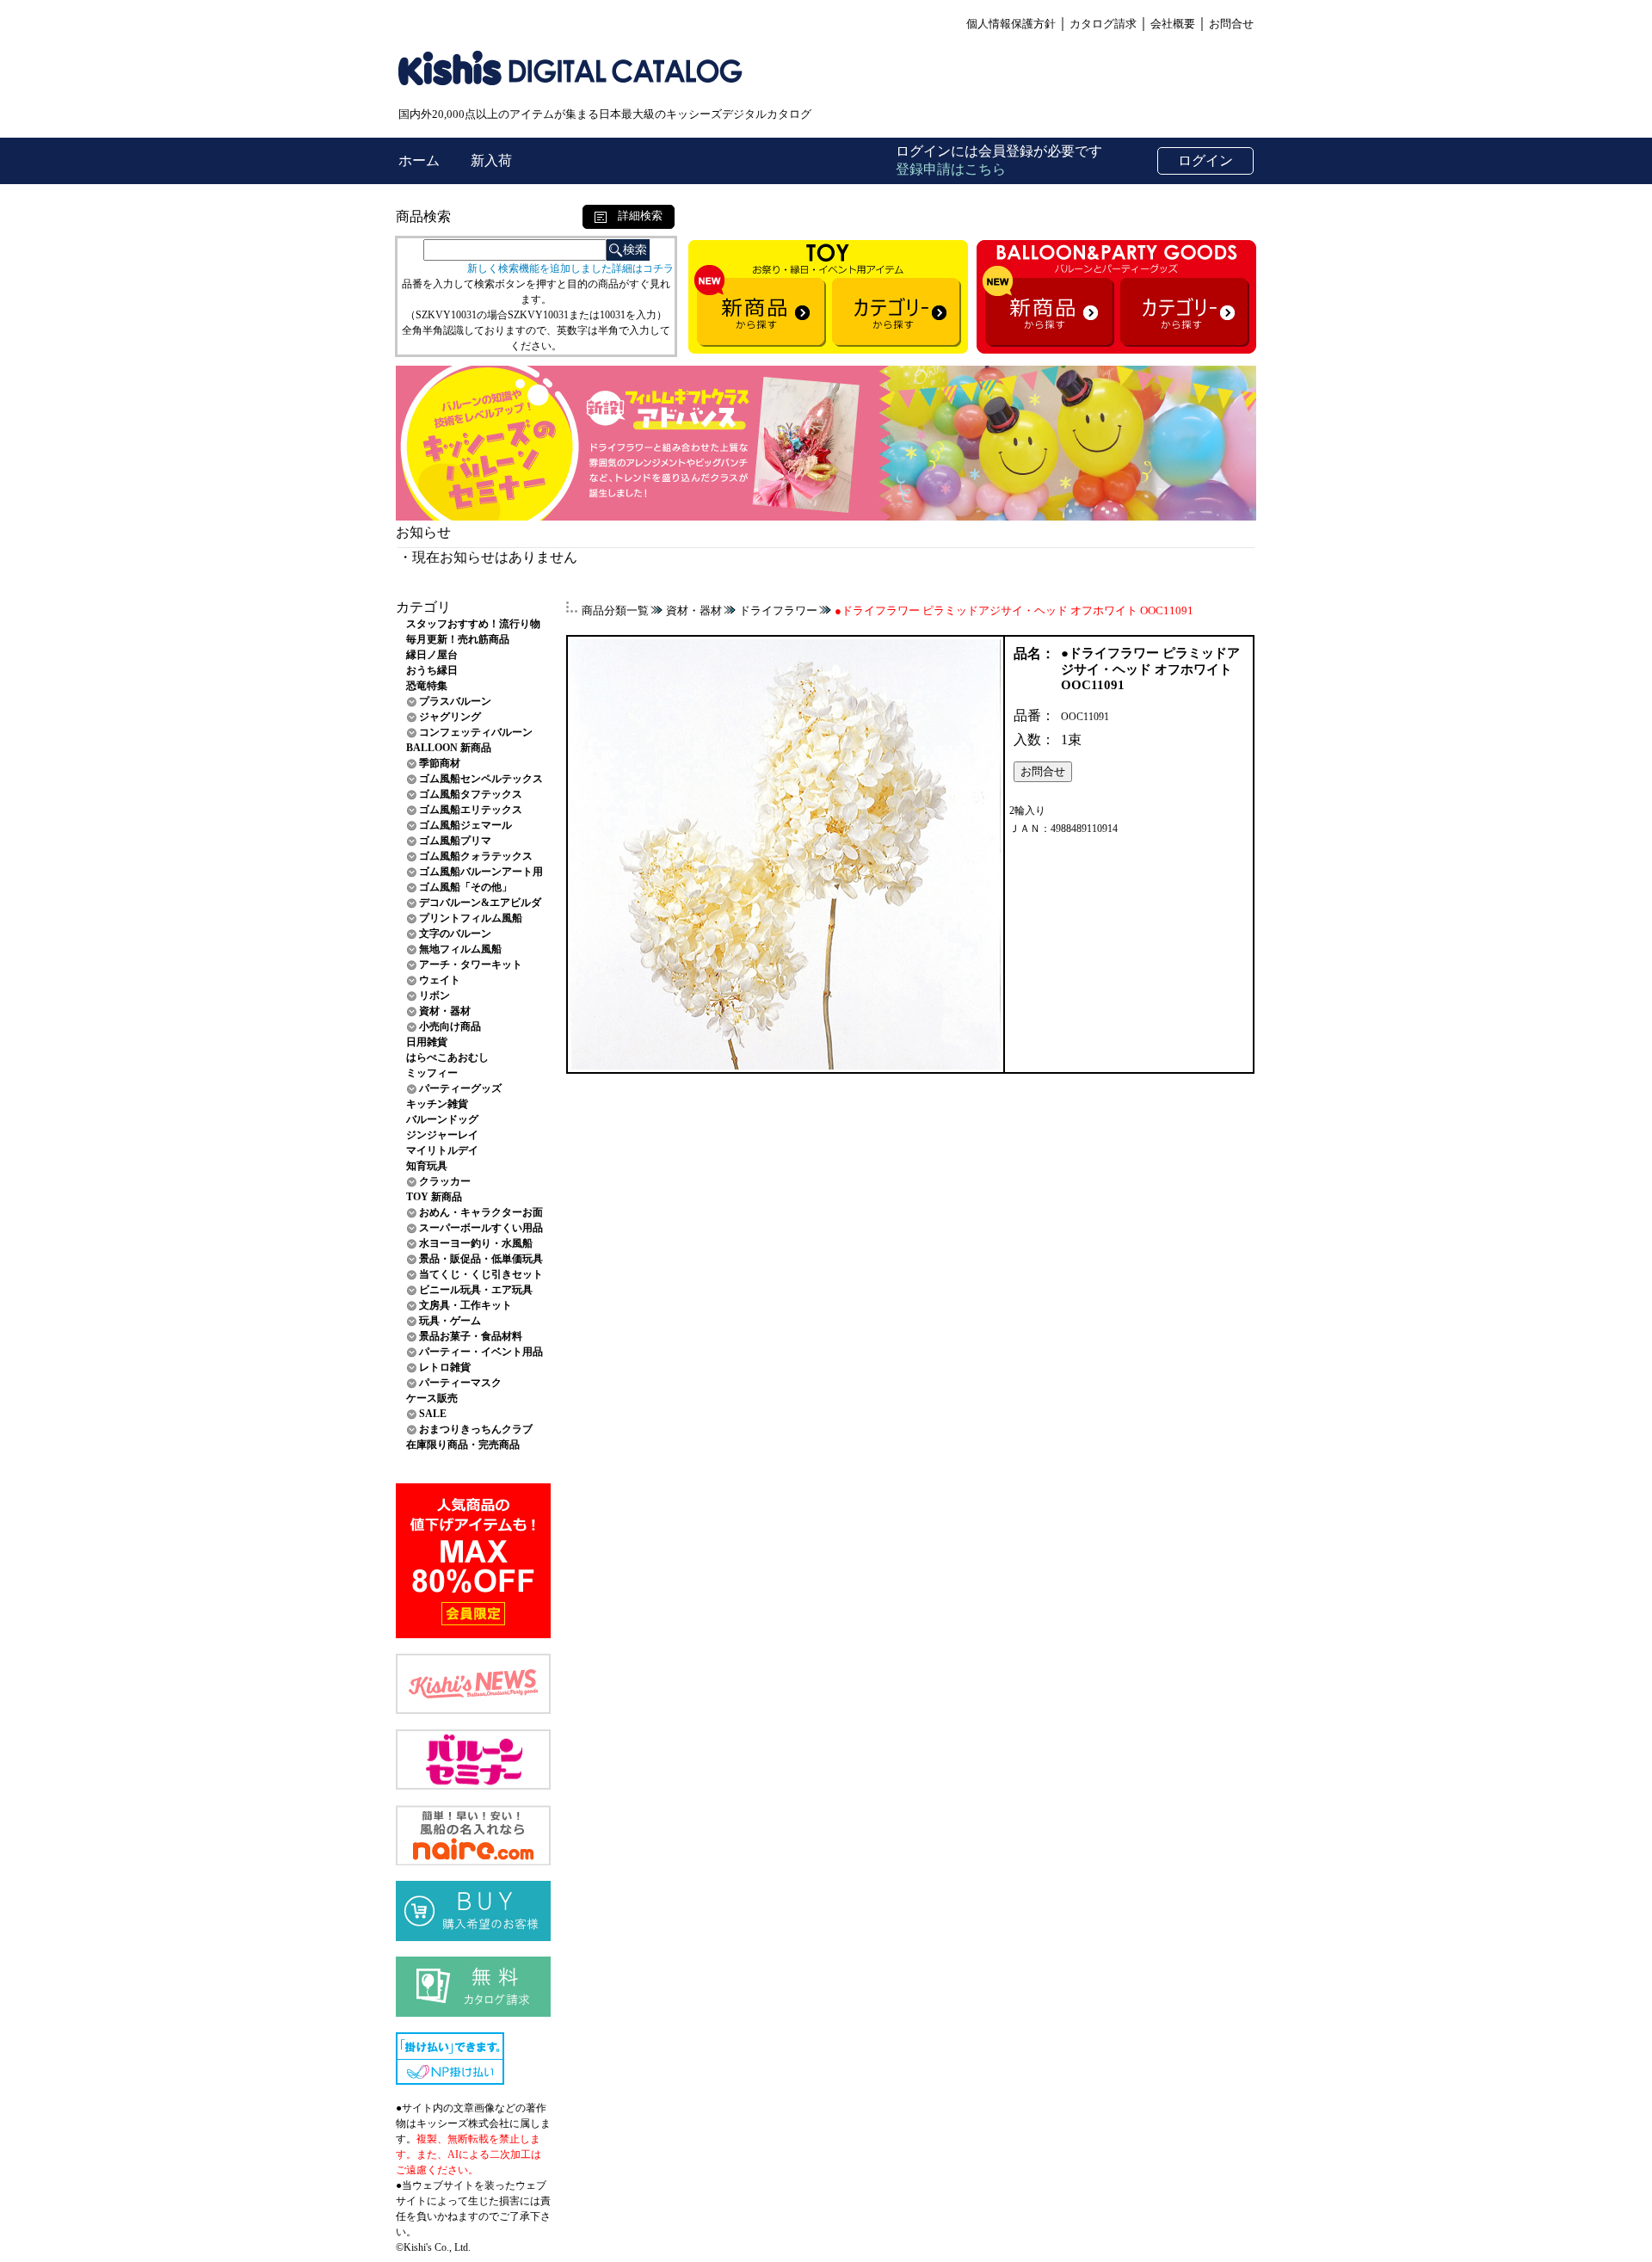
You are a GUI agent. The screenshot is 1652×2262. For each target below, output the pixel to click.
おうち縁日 (432, 670)
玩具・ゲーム (450, 1321)
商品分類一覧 (615, 610)
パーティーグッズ (460, 1088)
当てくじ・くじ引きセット (481, 1274)
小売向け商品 (450, 1026)
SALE (433, 1414)
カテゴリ (423, 607)
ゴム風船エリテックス (471, 810)
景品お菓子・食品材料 (471, 1336)
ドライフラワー (778, 610)
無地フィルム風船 (460, 949)
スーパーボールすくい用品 (481, 1228)
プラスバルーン (455, 701)
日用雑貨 (427, 1042)
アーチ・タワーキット (471, 965)
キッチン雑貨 (437, 1104)
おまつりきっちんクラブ (476, 1429)
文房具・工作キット (465, 1305)
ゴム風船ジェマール (465, 825)
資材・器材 (445, 1011)
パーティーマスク (460, 1383)
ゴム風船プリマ (455, 841)
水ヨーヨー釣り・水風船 (476, 1243)
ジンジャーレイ (442, 1135)
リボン (435, 995)
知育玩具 (427, 1166)
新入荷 (491, 160)
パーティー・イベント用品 (481, 1352)
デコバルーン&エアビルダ (480, 903)
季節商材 (440, 763)
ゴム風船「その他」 (465, 887)
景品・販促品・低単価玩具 (481, 1259)
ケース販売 (432, 1398)
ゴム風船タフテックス (471, 794)
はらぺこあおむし (447, 1057)
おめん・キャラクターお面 (481, 1212)
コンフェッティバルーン (476, 732)
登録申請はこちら (951, 169)
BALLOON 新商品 (449, 748)
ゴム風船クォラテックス (476, 856)
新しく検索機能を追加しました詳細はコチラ (570, 268)
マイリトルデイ (442, 1150)
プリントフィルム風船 (471, 918)
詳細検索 (635, 216)
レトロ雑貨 (445, 1367)
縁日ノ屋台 (432, 655)
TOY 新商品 (434, 1197)
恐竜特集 (427, 686)
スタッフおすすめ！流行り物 (473, 624)
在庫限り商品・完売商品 (463, 1445)
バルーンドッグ (442, 1119)
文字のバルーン (455, 934)
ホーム (421, 160)
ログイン (1205, 160)
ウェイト (440, 980)
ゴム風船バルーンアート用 (481, 872)
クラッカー (445, 1181)
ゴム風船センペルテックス (481, 779)
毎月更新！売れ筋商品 (458, 639)
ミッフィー (432, 1073)
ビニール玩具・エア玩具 (476, 1290)
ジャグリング (450, 717)
